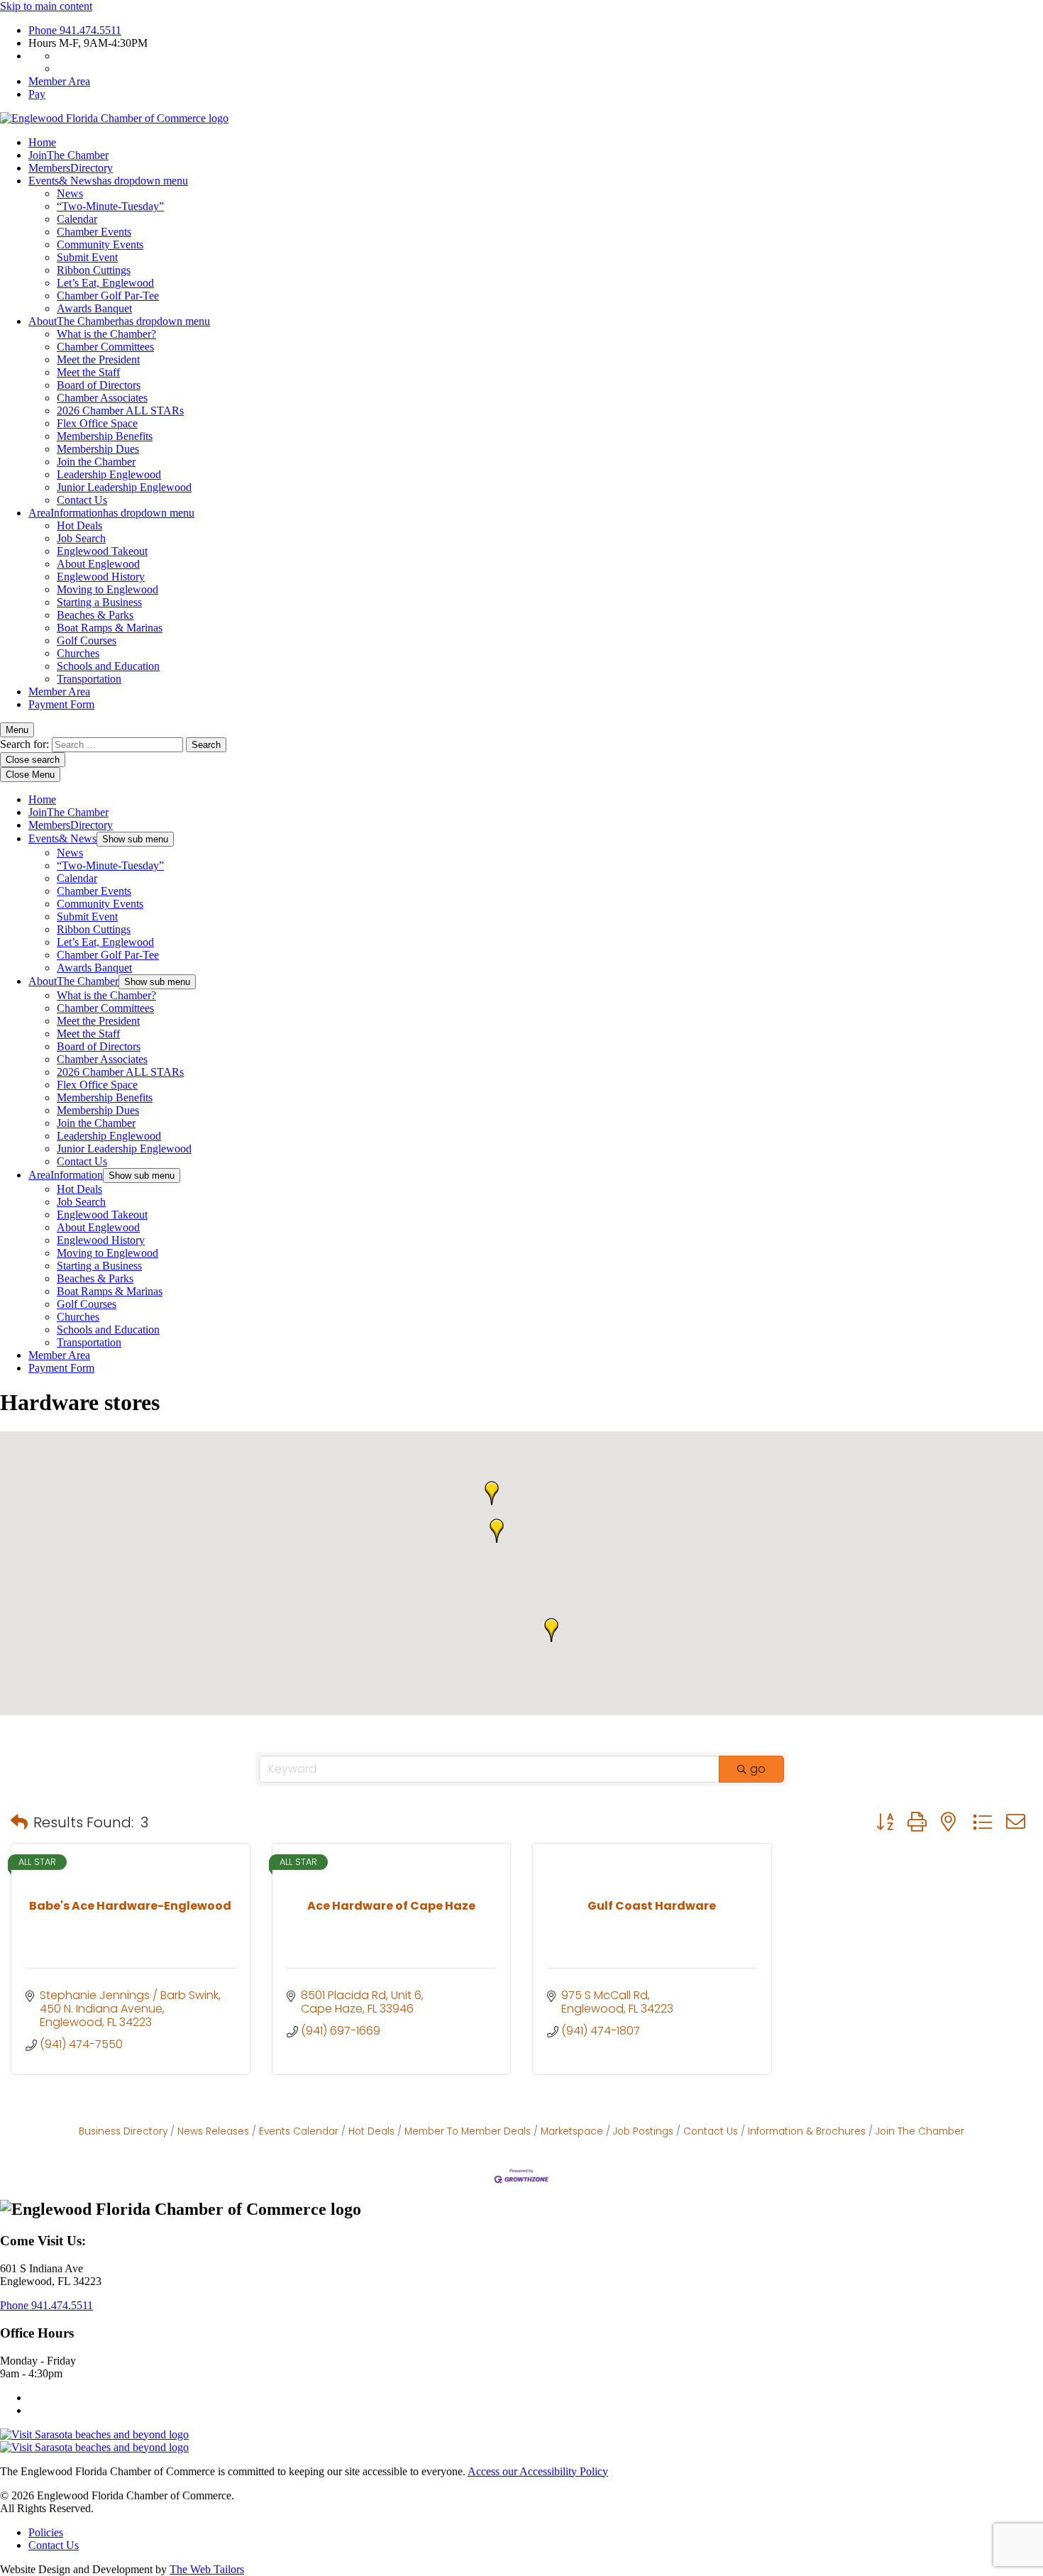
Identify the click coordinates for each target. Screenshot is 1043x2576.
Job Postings (643, 2131)
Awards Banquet (94, 308)
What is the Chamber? (106, 334)
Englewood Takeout (102, 551)
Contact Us (82, 500)
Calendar (77, 219)
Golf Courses (87, 640)
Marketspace (572, 2131)
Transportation (89, 679)
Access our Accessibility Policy (538, 2471)
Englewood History (101, 577)
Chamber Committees (105, 347)
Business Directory (123, 2131)
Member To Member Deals (468, 2131)
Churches (78, 653)
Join (68, 155)
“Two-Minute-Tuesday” (110, 206)
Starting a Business (99, 602)
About (119, 321)
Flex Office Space (97, 423)
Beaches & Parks (95, 615)
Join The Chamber (920, 2131)
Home (42, 142)
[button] (492, 1493)
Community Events (100, 244)
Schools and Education (108, 666)
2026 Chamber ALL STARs (120, 411)
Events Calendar (299, 2131)
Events (108, 181)
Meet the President (98, 359)
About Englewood (98, 564)
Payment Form (61, 704)
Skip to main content (46, 6)
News (70, 193)
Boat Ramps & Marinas (110, 628)
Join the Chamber (96, 462)
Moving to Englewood (107, 589)
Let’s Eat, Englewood (105, 283)
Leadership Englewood (109, 474)
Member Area (59, 81)
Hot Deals (79, 525)
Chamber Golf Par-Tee (108, 296)
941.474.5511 (75, 30)
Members (71, 168)
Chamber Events (94, 232)
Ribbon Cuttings (94, 270)
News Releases (213, 2131)
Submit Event (87, 257)
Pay (37, 94)
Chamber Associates (102, 398)
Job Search (81, 538)
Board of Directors (99, 385)
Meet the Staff (88, 372)
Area (111, 513)
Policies (46, 2532)
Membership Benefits (105, 436)
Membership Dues (98, 449)
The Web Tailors (207, 2569)
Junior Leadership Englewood (124, 487)
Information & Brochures (807, 2131)
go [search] (758, 1769)
